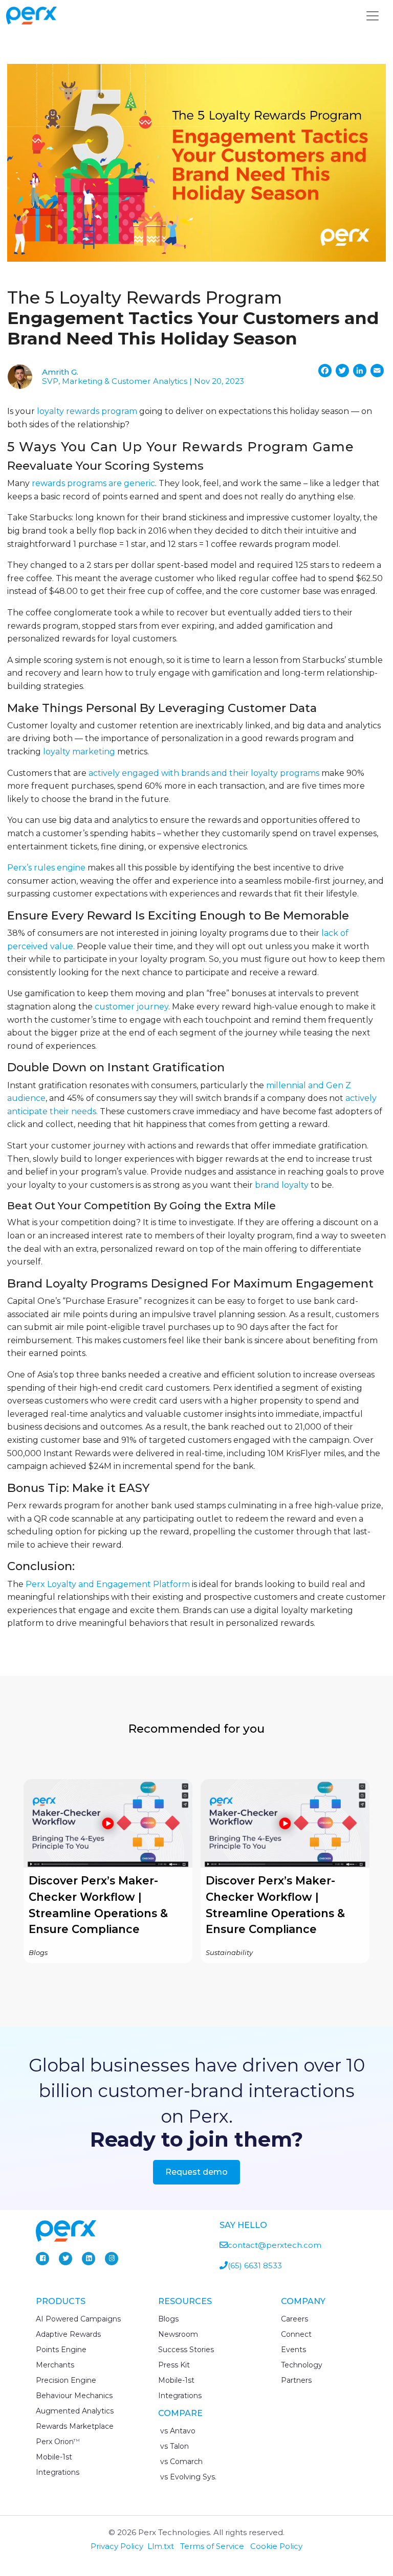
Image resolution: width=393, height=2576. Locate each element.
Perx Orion (58, 2442)
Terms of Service (212, 2546)
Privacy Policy (117, 2546)
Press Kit (174, 2365)
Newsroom (178, 2334)
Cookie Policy (276, 2546)
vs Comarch (180, 2462)
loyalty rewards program (87, 411)
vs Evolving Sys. (187, 2477)
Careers (294, 2319)
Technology (302, 2365)
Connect (296, 2334)
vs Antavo (177, 2431)
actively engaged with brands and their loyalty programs (204, 773)
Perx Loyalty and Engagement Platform (109, 1584)
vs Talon (173, 2446)
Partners (296, 2380)
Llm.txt (161, 2546)
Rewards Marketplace (75, 2426)
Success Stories (186, 2350)
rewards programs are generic (93, 483)
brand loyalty (282, 1185)
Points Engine (61, 2350)
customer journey (132, 1007)
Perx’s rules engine (46, 868)
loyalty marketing (79, 752)
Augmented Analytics (75, 2411)
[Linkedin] (89, 2259)
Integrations (58, 2472)
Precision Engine (66, 2380)
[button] (108, 1871)
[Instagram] (112, 2259)
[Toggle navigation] (373, 16)
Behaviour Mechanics (74, 2396)
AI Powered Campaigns (78, 2319)
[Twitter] (65, 2259)
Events (293, 2350)
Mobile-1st (54, 2457)
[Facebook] (42, 2259)
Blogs (168, 2319)
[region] (196, 1871)
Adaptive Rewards (68, 2334)
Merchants (55, 2365)
